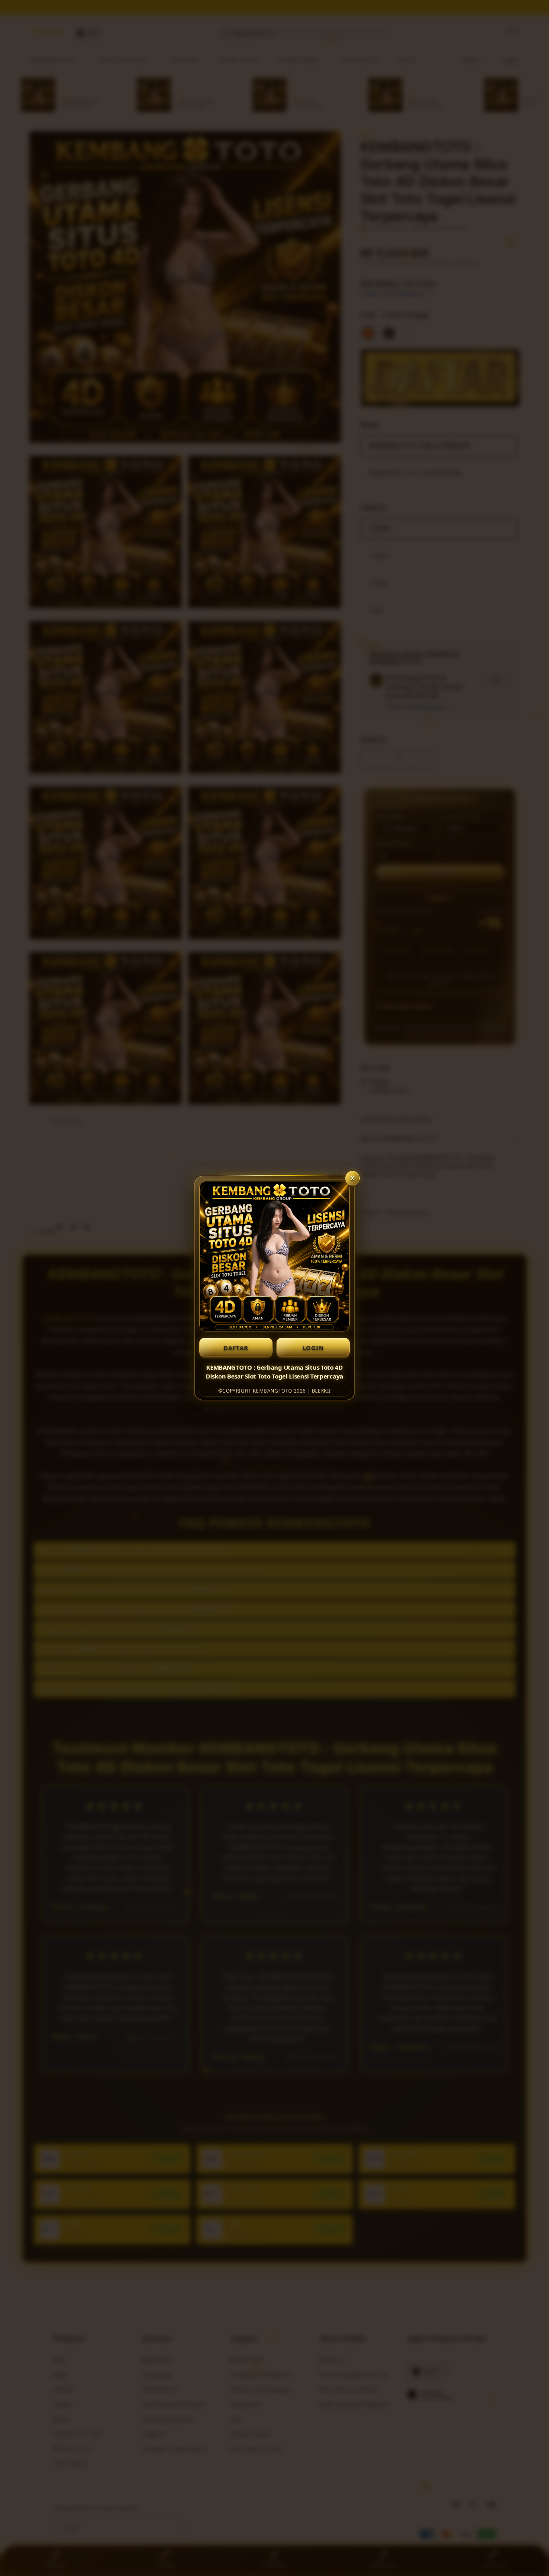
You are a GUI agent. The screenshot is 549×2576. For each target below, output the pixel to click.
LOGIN (313, 1348)
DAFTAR (236, 1348)
